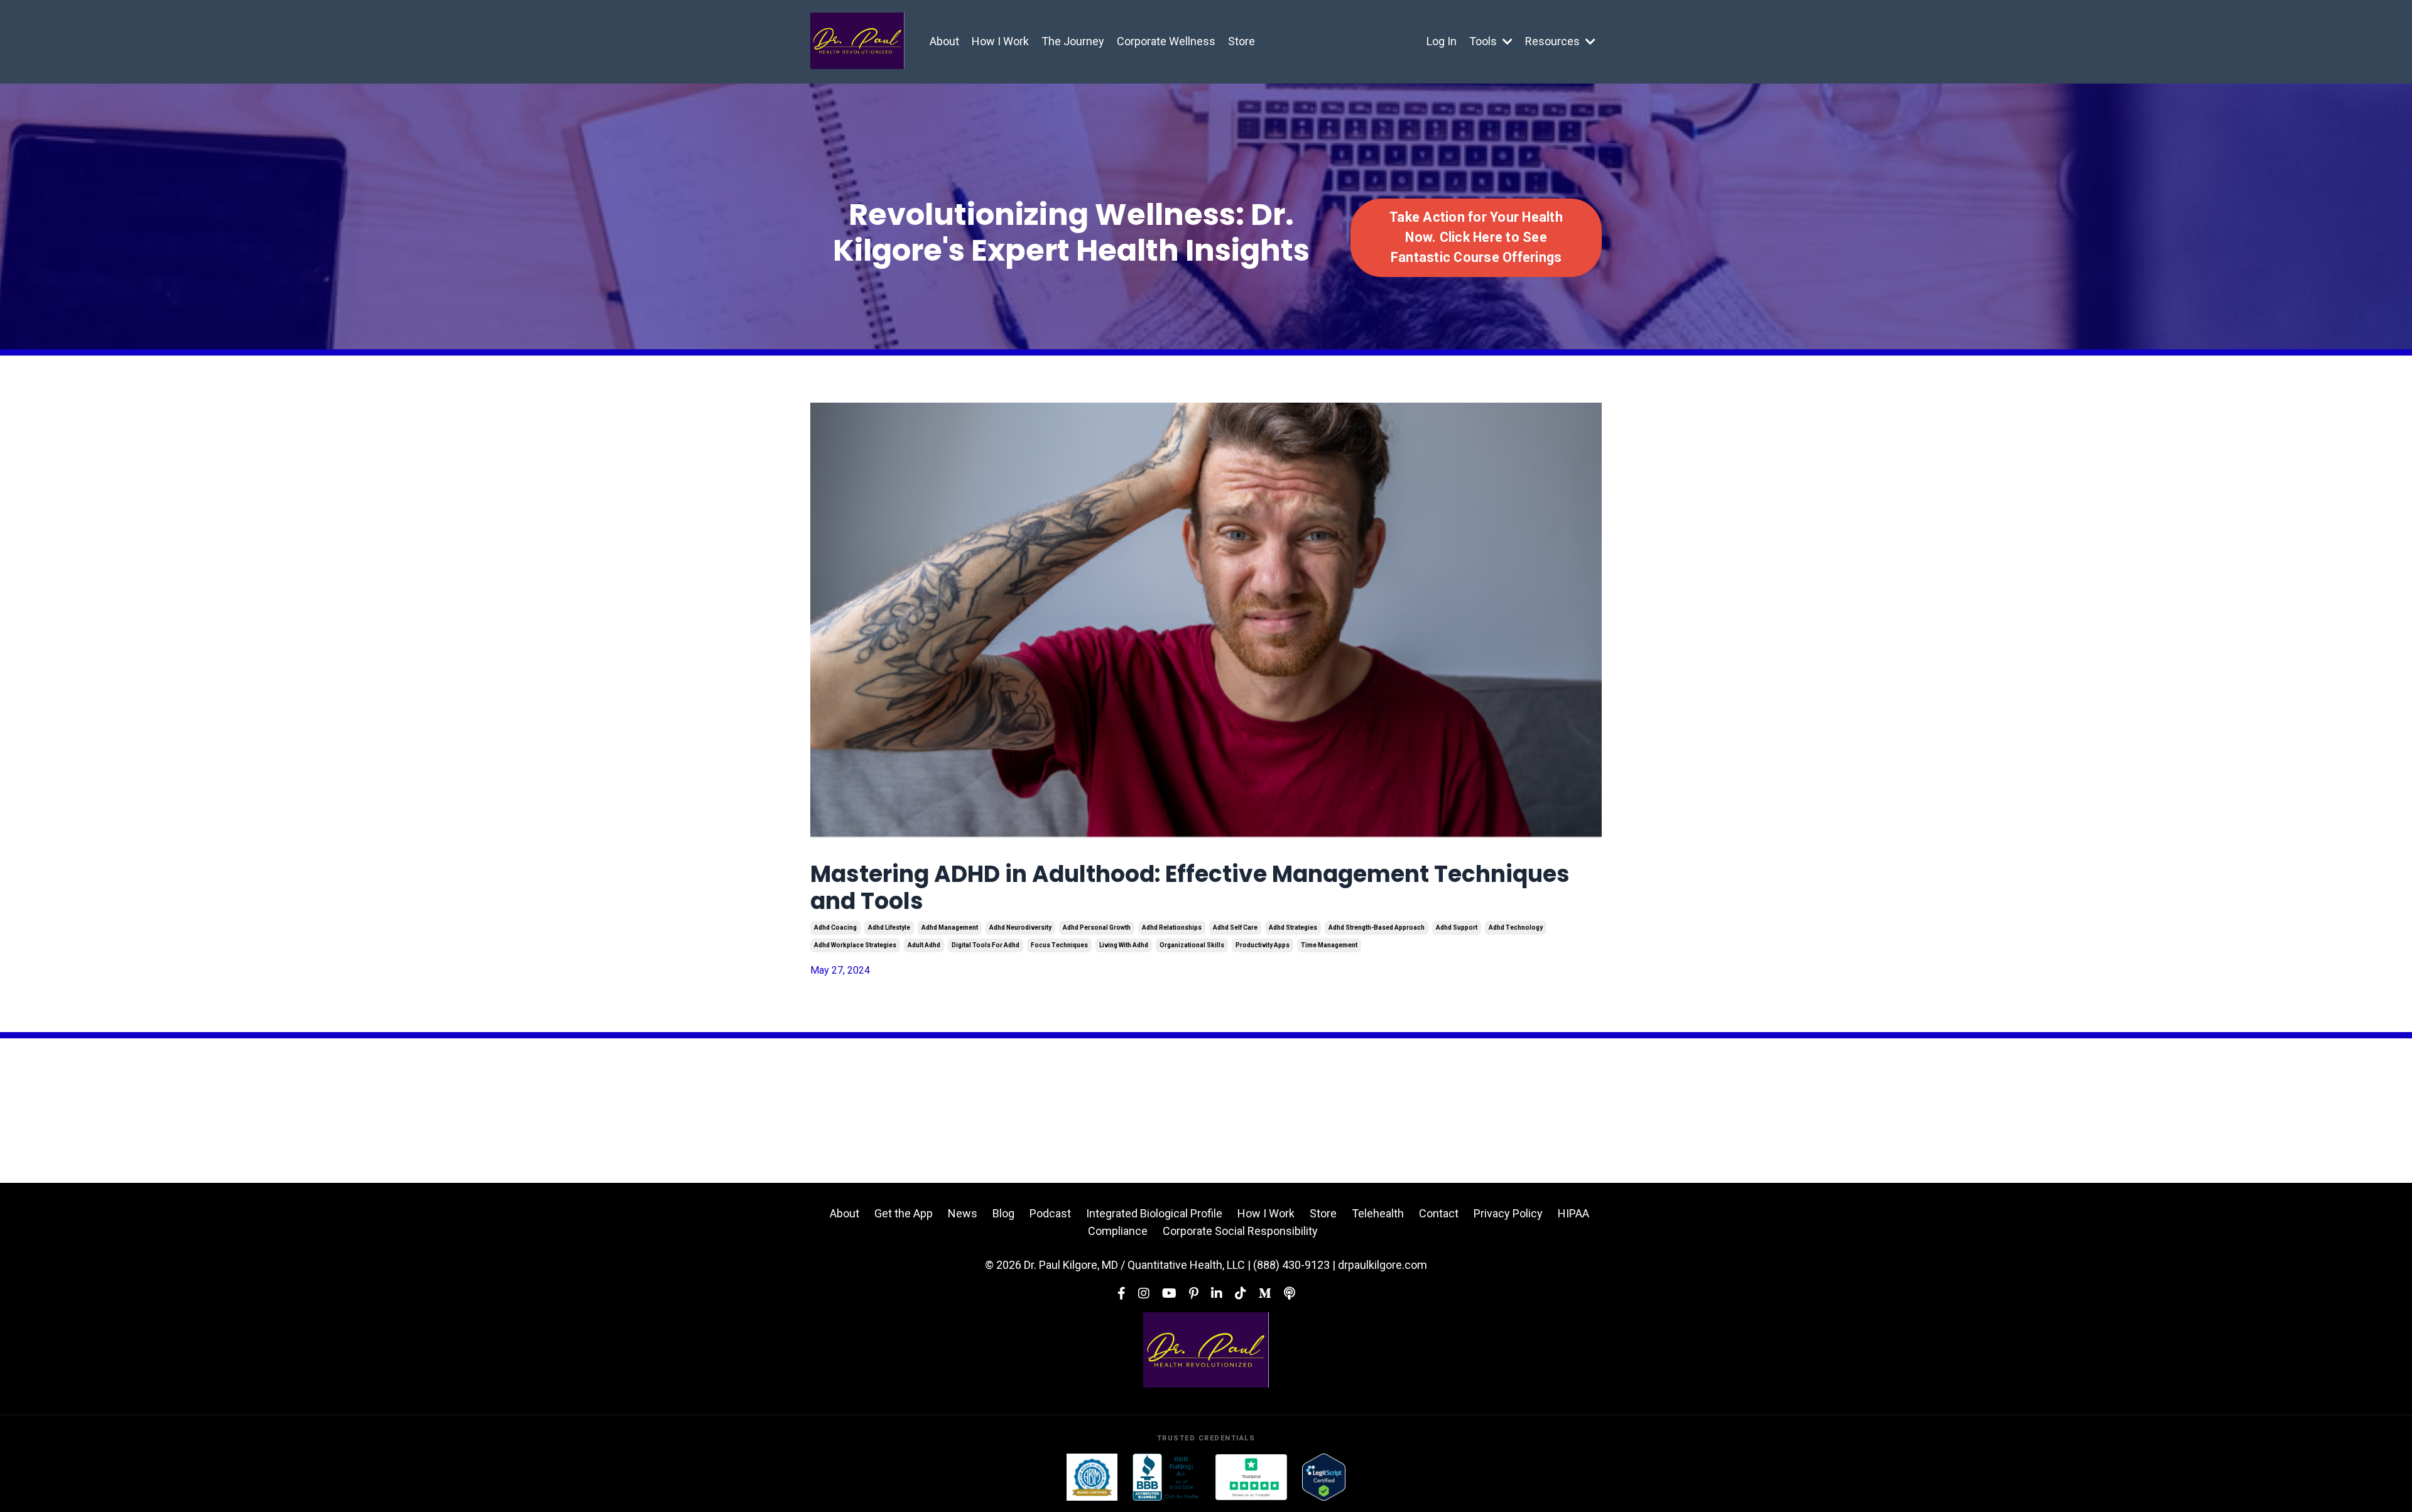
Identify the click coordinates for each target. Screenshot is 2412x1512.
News (963, 1213)
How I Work (1000, 41)
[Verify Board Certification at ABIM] (1092, 1477)
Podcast (1050, 1213)
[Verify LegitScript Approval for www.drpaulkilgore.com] (1324, 1477)
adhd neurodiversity (1020, 927)
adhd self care (1235, 927)
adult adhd (924, 945)
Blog (1003, 1213)
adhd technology (1516, 927)
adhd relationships (1172, 927)
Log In (1442, 41)
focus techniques (1059, 945)
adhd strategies (1293, 927)
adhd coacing (835, 927)
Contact (1439, 1213)
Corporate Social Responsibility (1240, 1231)
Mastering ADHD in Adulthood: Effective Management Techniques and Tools (1190, 888)
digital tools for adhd (986, 945)
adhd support (1457, 927)
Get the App (904, 1213)
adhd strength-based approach (1377, 927)
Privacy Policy (1508, 1213)
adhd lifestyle (889, 927)
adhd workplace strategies (855, 945)
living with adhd (1124, 945)
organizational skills (1192, 945)
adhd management (950, 927)
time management (1329, 945)
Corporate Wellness (1166, 41)
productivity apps (1263, 945)
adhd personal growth (1097, 927)
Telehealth (1378, 1213)
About (944, 41)
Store (1241, 41)
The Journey (1073, 41)
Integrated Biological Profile (1154, 1213)
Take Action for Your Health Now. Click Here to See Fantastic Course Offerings (1476, 237)
